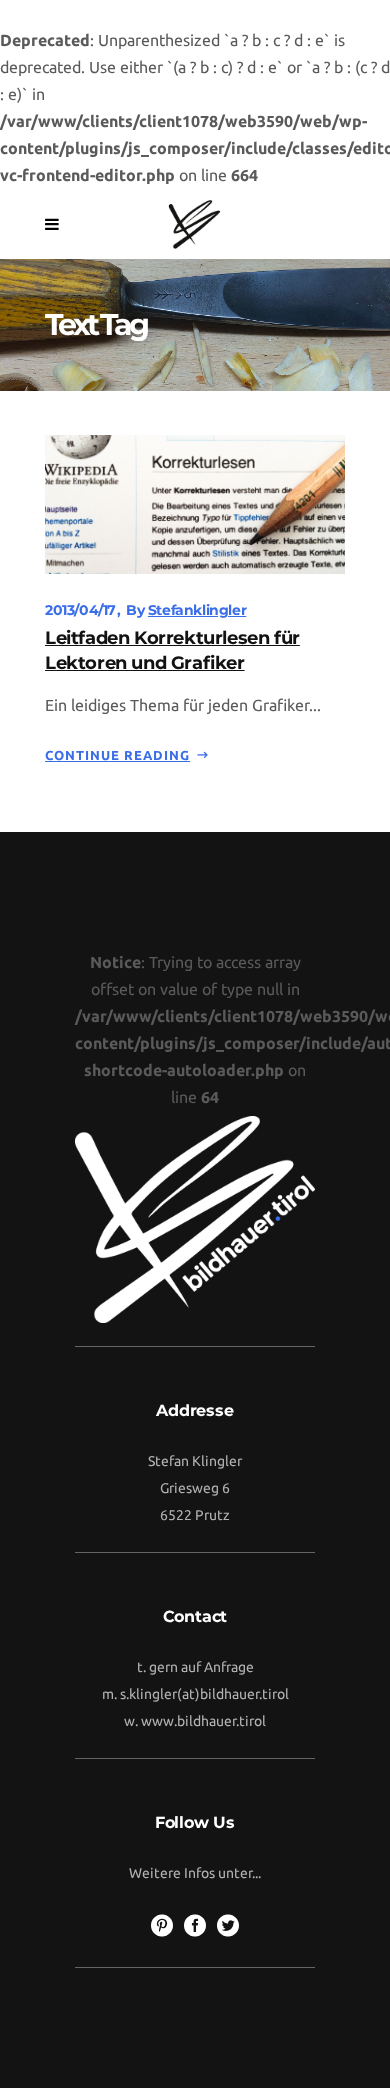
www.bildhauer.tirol (203, 1721)
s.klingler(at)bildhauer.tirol (204, 1694)
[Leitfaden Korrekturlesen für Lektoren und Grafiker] (195, 503)
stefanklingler (197, 610)
